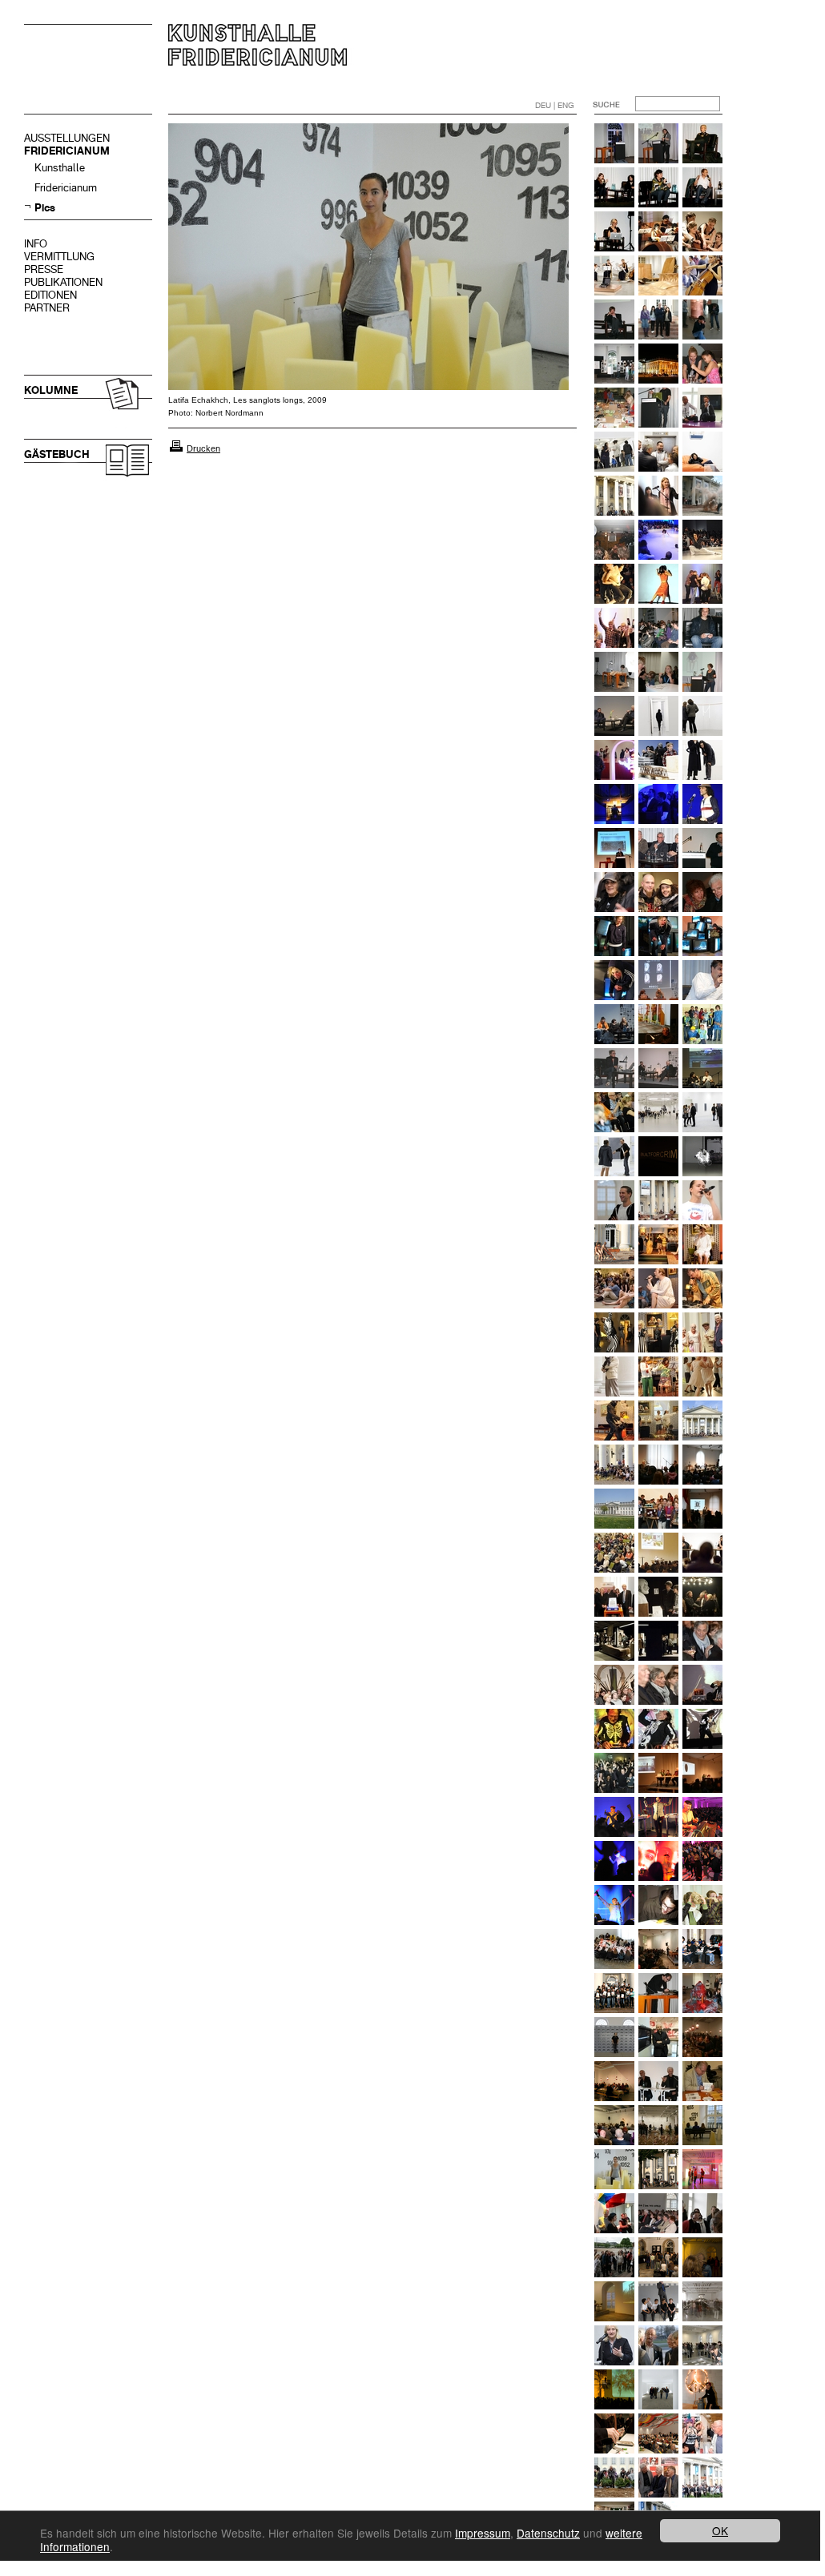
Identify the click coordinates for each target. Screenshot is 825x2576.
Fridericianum (66, 188)
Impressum (483, 2533)
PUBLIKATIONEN (63, 282)
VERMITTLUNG (59, 257)
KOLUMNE (51, 390)
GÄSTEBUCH (57, 454)
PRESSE (44, 269)
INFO (36, 244)
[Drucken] (176, 448)
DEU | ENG (555, 105)
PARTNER (47, 308)
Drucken (203, 448)
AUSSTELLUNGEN (67, 138)
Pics (45, 208)
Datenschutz (548, 2533)
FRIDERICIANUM (67, 151)
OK (720, 2530)
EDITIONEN (50, 295)
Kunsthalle (60, 168)
